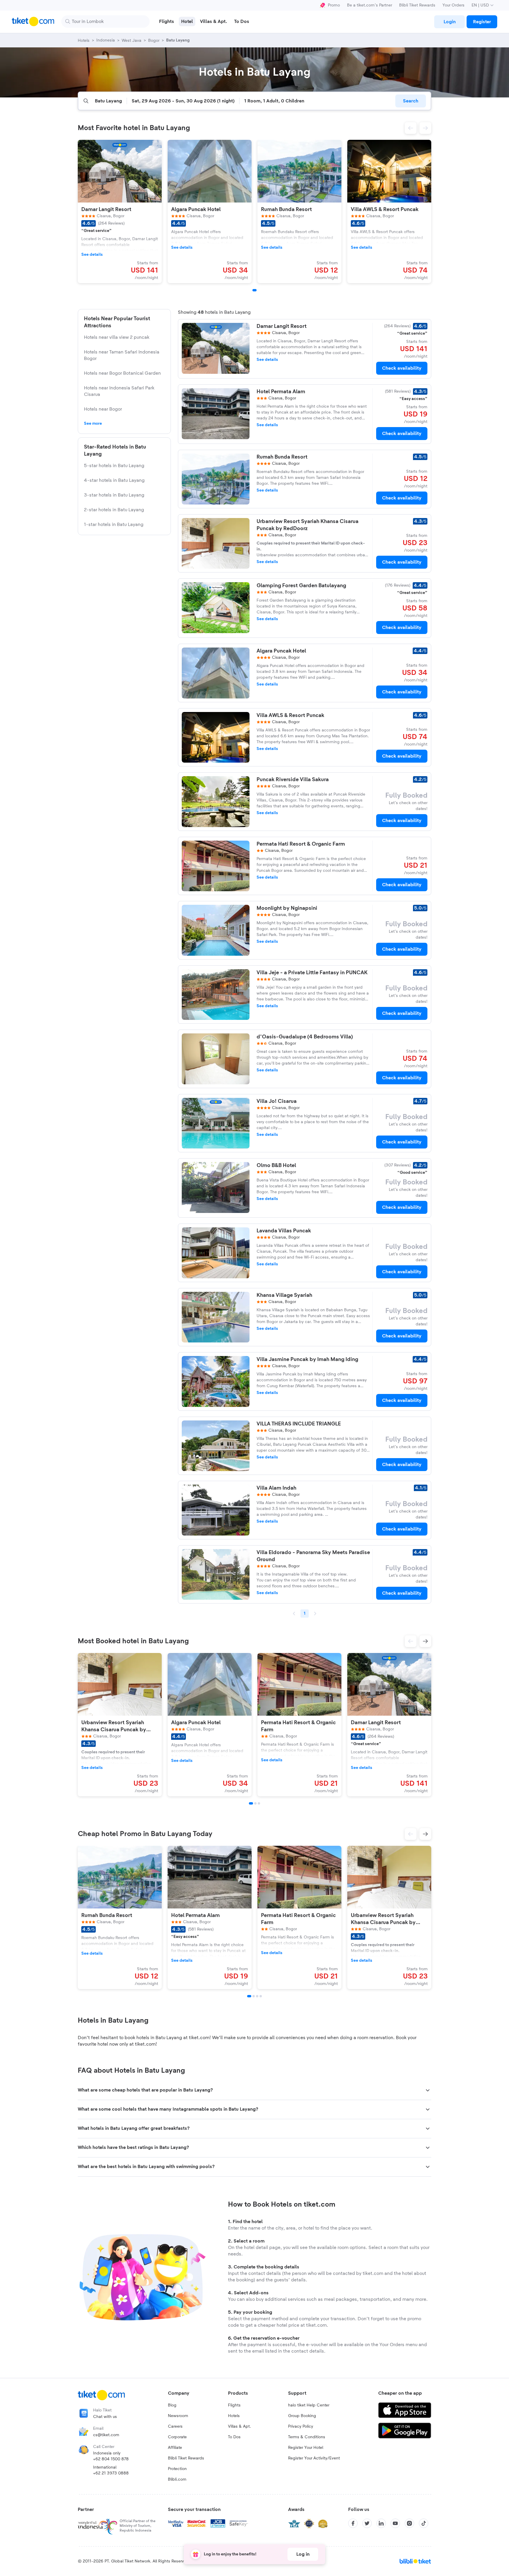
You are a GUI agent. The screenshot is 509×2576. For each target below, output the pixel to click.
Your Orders (453, 5)
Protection (177, 2469)
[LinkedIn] (381, 2523)
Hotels (234, 2416)
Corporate (177, 2437)
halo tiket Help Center (309, 2405)
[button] (411, 128)
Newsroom (178, 2416)
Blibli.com (177, 2479)
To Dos (234, 2437)
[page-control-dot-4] (261, 1996)
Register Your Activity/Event (314, 2458)
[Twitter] (367, 2523)
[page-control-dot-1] (254, 290)
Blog (172, 2405)
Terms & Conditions (307, 2437)
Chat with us (105, 2417)
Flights (234, 2405)
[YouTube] (395, 2523)
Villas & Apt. (239, 2426)
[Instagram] (409, 2523)
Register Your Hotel (306, 2448)
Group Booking (302, 2416)
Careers (175, 2426)
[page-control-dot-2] (255, 1803)
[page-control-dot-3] (259, 1803)
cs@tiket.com (106, 2435)
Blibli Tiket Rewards (417, 5)
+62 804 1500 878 (111, 2459)
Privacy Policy (301, 2426)
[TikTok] (424, 2523)
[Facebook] (353, 2523)
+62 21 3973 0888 (111, 2473)
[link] (449, 22)
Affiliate (175, 2448)
